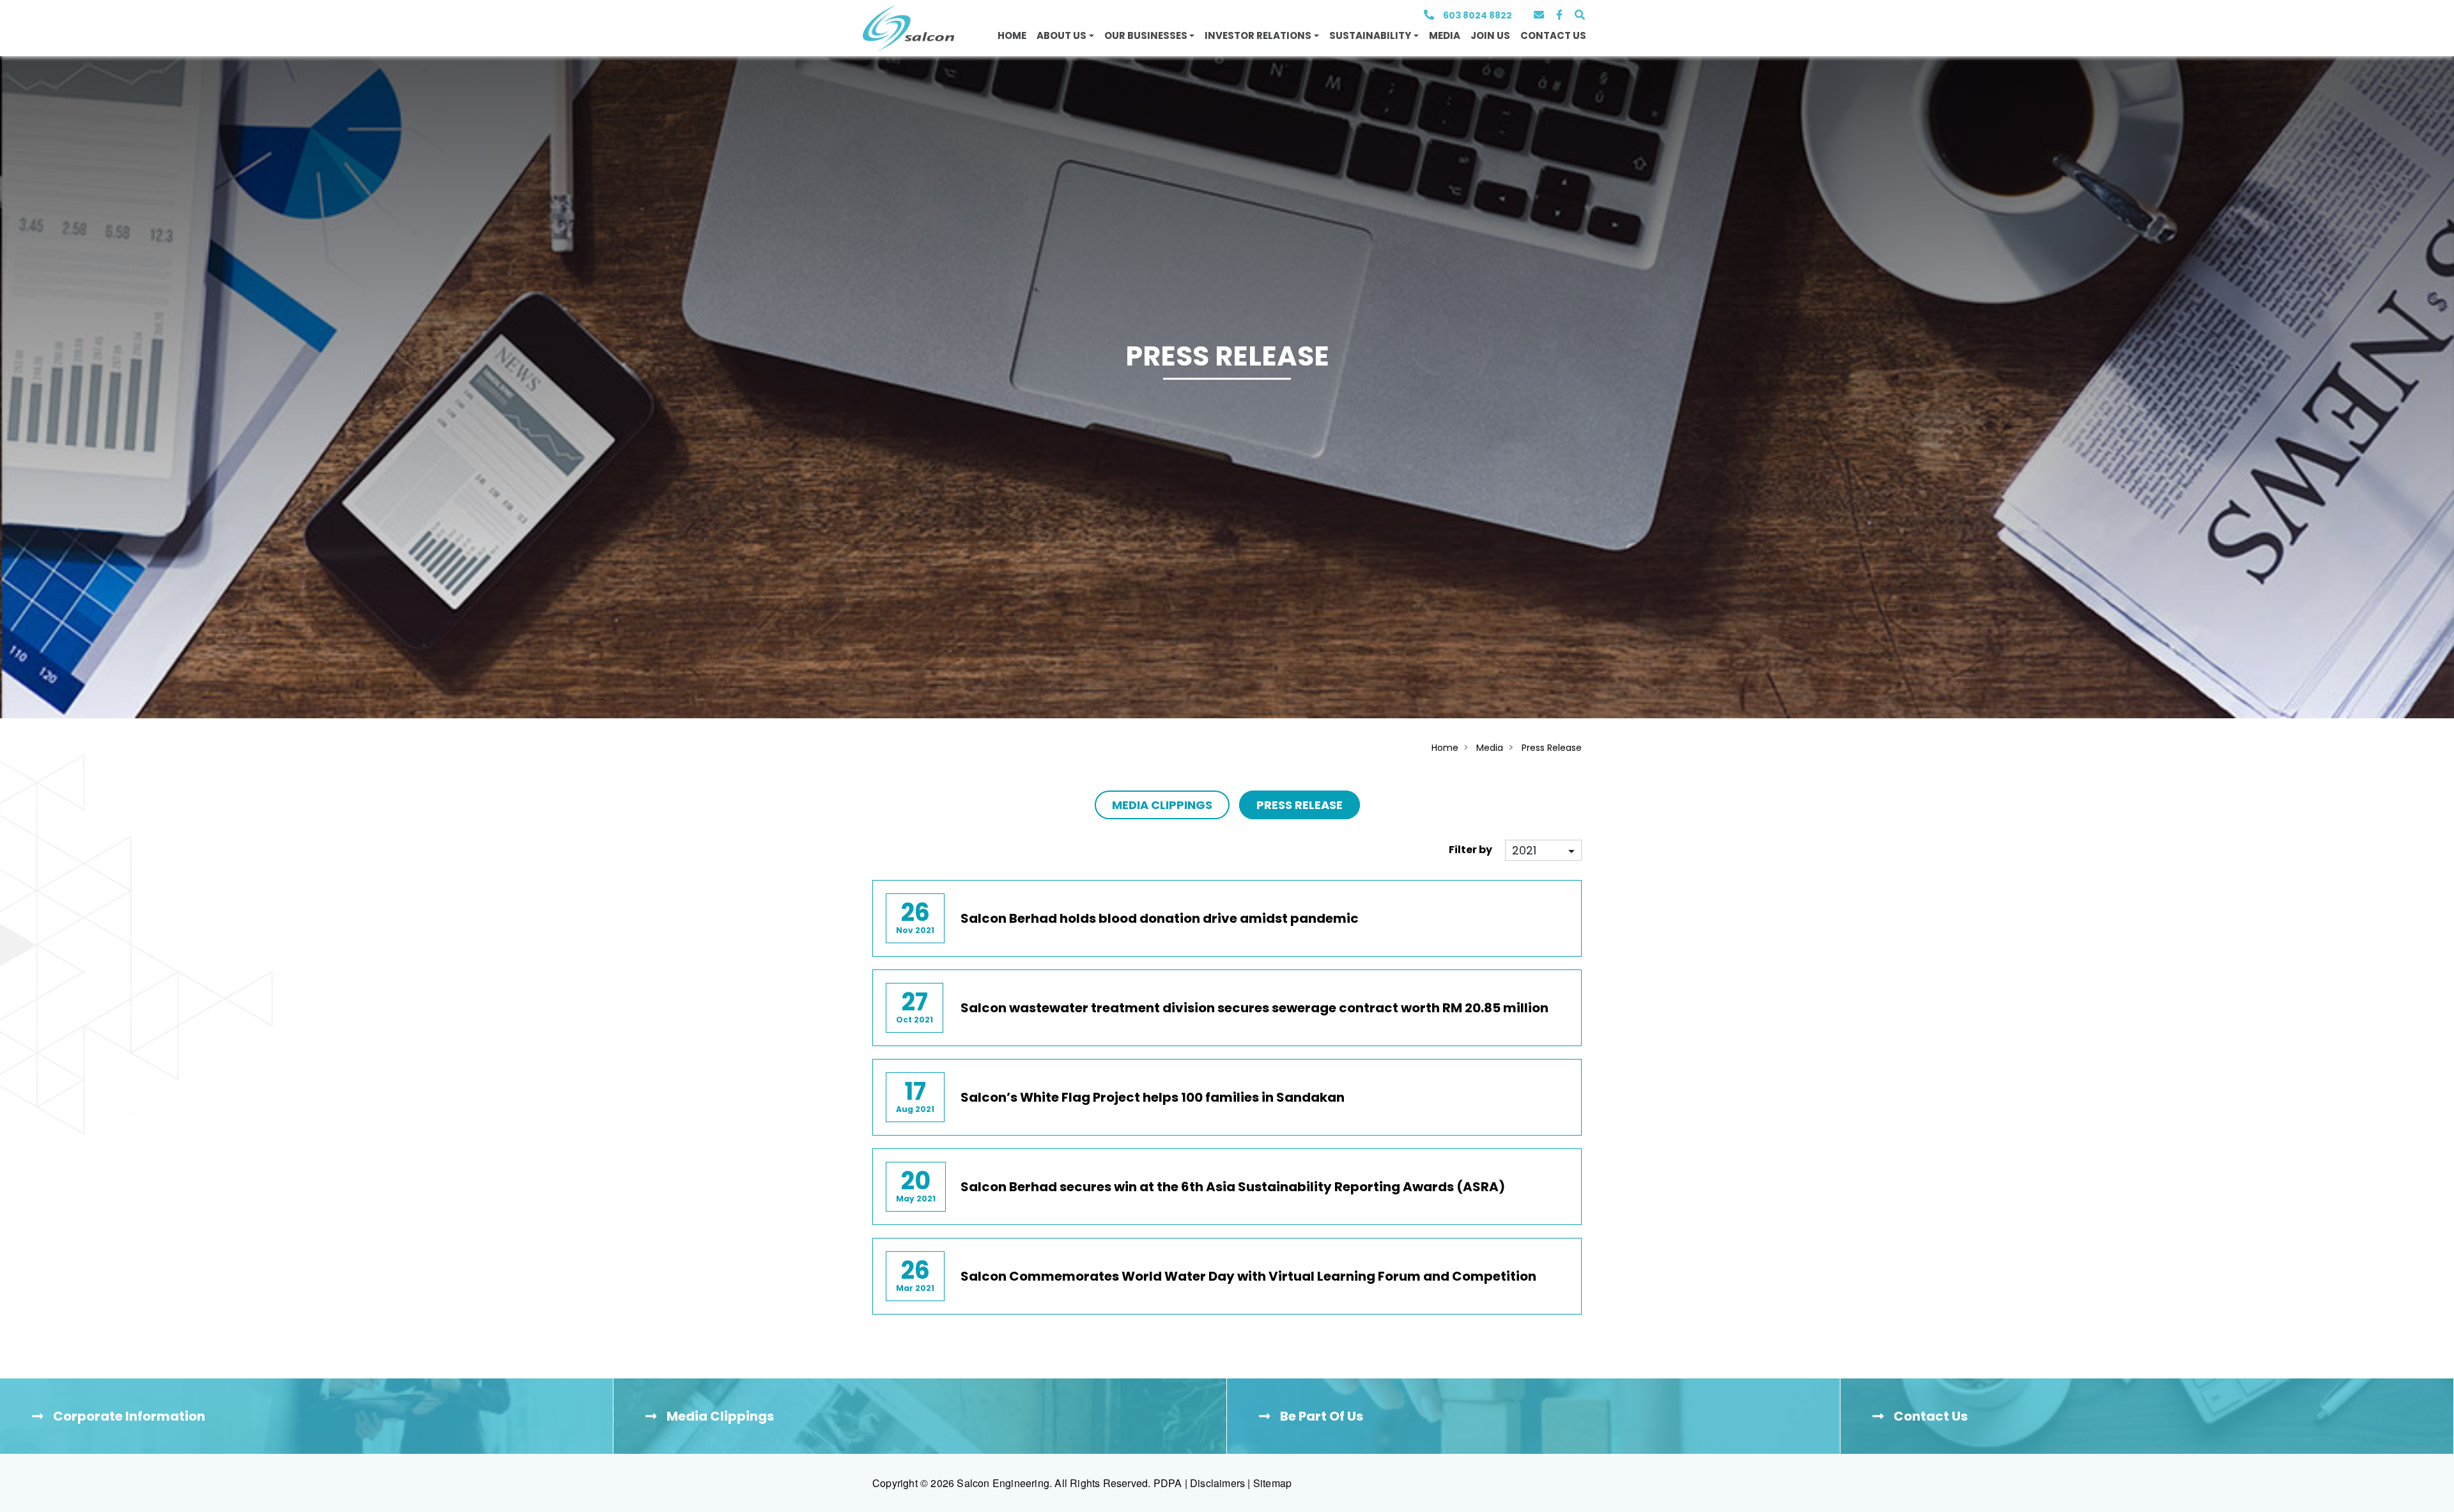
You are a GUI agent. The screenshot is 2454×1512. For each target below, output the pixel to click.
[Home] (908, 28)
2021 (1524, 850)
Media (1445, 35)
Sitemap (1272, 1483)
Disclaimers (1217, 1483)
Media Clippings (1162, 805)
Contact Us (1553, 35)
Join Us (1490, 35)
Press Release (1552, 748)
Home (1012, 35)
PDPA (1168, 1483)
